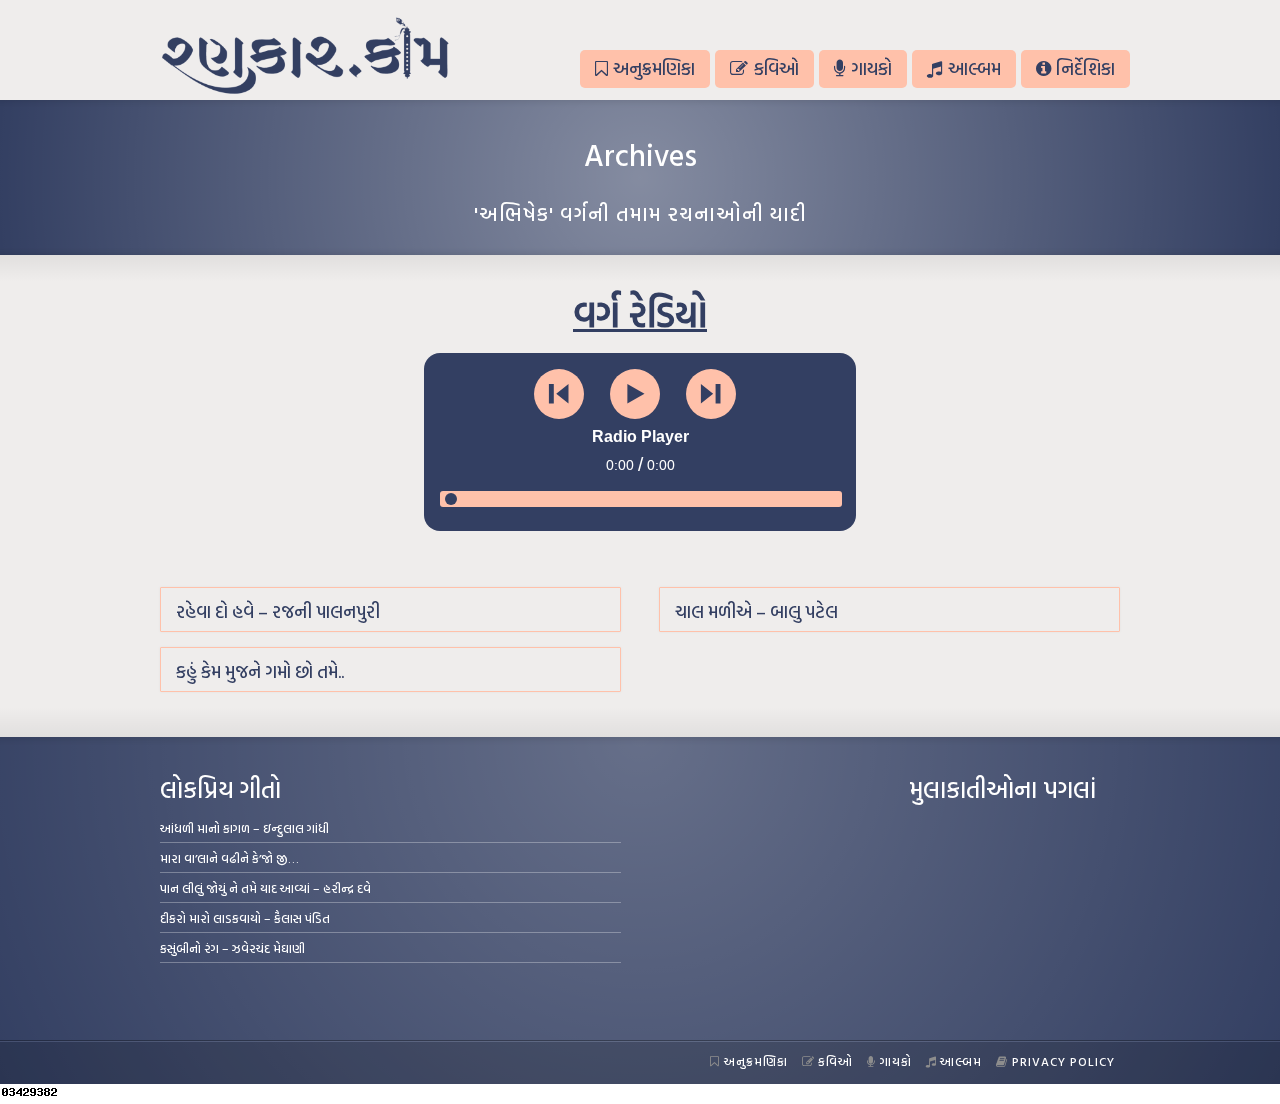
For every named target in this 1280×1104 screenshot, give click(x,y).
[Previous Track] (559, 394)
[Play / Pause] (635, 394)
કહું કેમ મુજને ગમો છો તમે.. (260, 671)
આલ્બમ (974, 68)
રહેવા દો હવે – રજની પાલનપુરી (278, 611)
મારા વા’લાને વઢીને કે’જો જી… (229, 858)
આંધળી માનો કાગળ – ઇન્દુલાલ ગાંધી (244, 828)
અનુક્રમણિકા (654, 68)
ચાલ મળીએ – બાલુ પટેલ (756, 611)
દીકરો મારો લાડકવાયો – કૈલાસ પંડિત (245, 918)
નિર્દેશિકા (1085, 68)
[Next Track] (711, 394)
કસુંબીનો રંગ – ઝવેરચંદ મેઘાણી (232, 948)
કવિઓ (776, 68)
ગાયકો (871, 68)
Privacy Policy (1063, 1061)
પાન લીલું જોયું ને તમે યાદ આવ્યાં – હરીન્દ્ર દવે (265, 888)
